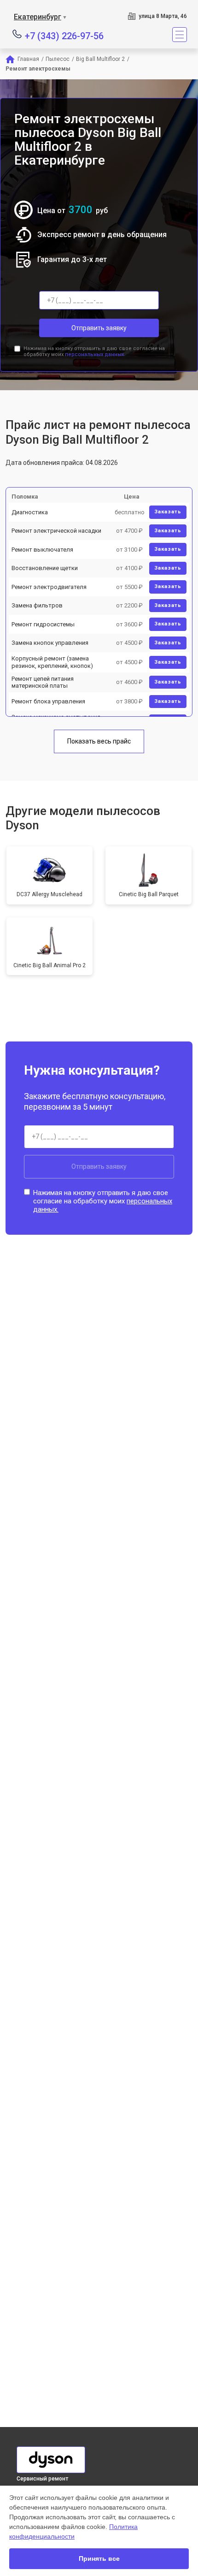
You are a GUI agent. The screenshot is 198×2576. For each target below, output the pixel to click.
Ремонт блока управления (48, 701)
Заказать (168, 512)
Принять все (99, 2558)
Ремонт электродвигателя (49, 587)
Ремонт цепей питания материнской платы (43, 682)
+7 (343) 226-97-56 (64, 35)
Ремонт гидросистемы (43, 624)
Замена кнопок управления (50, 643)
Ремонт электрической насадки (56, 531)
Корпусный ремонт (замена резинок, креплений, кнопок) (52, 662)
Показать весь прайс (99, 741)
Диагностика (30, 512)
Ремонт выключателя (42, 550)
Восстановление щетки (45, 568)
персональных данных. (95, 354)
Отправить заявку (99, 328)
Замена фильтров (37, 605)
